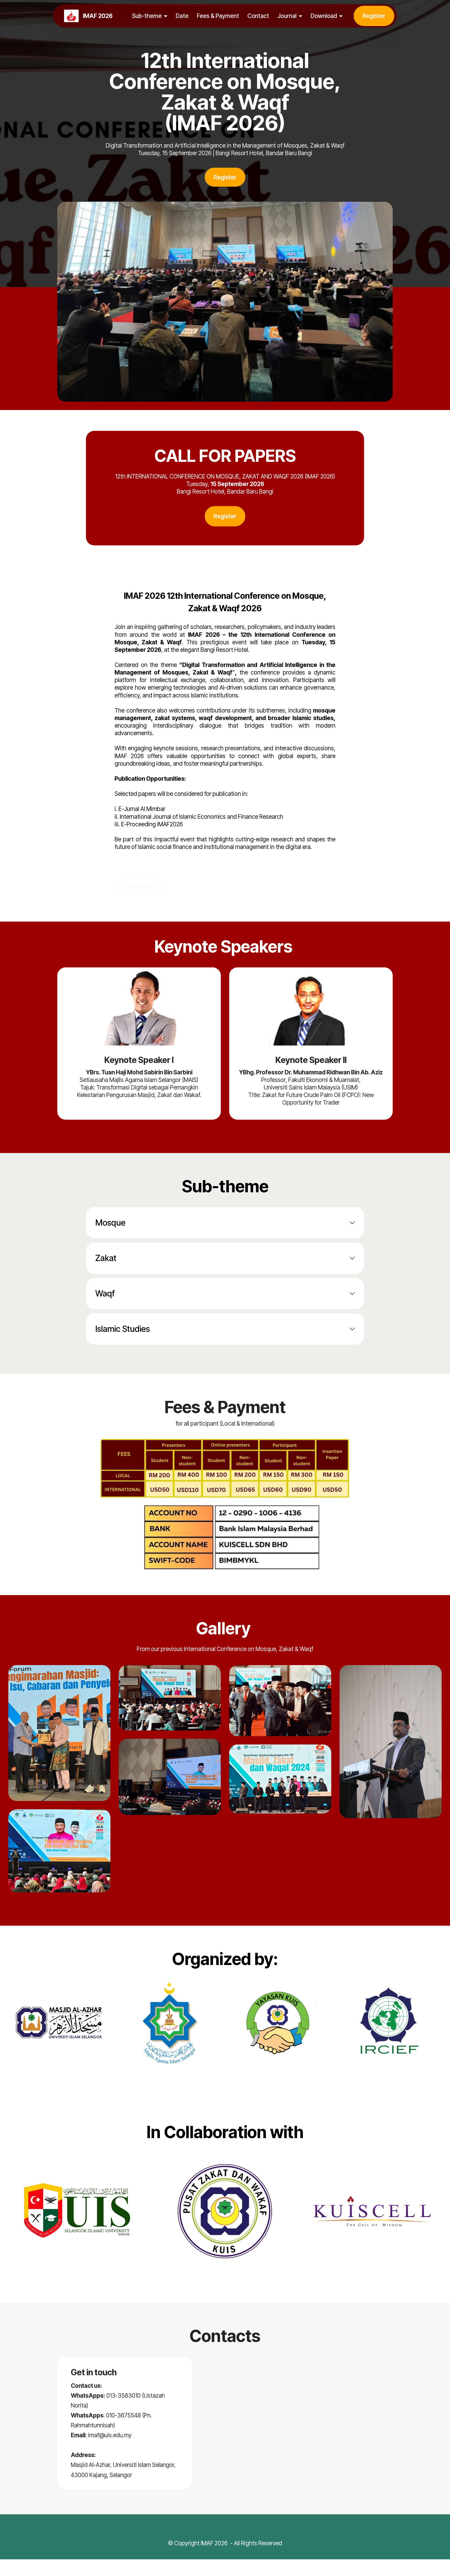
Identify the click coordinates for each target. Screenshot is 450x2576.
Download (324, 16)
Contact (258, 16)
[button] (225, 1223)
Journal (287, 16)
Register (374, 16)
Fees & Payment (218, 16)
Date (182, 16)
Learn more (139, 886)
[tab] (225, 1223)
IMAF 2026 (98, 16)
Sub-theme (147, 16)
